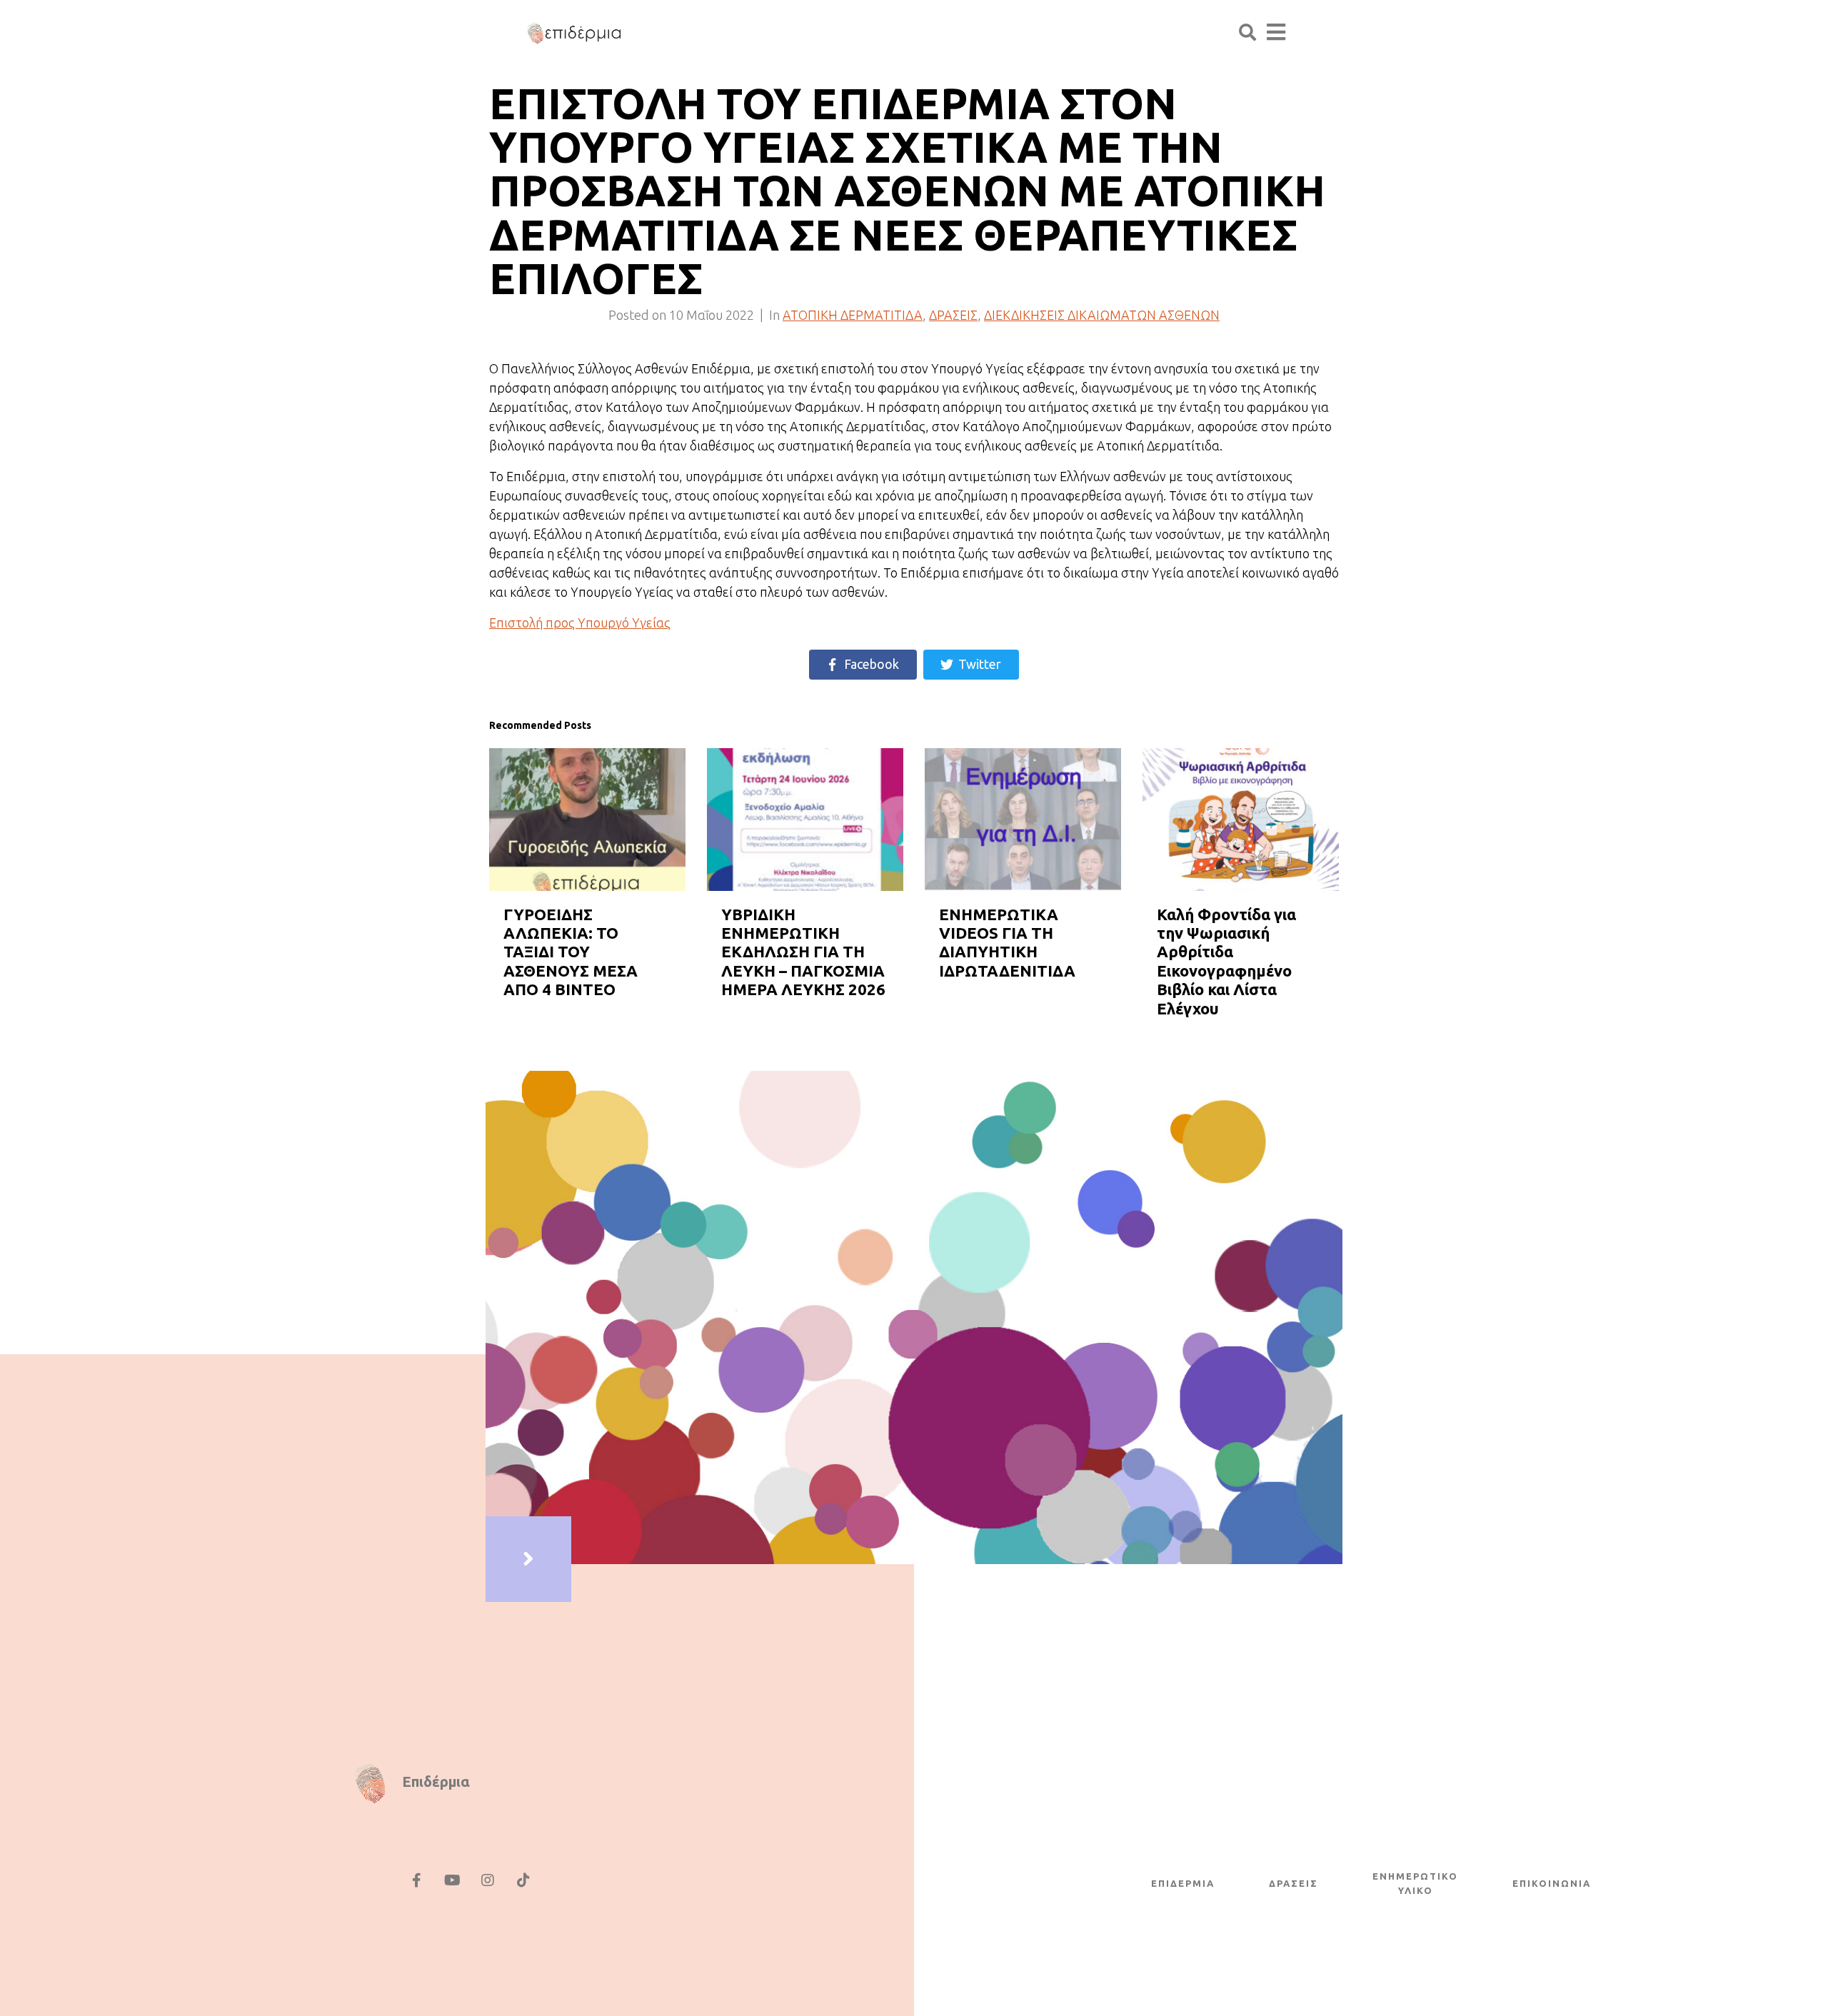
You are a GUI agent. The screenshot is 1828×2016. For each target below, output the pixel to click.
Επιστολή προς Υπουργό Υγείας (580, 623)
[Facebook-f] (416, 1880)
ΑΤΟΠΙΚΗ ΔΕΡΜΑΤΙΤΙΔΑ (853, 315)
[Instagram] (488, 1880)
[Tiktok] (523, 1880)
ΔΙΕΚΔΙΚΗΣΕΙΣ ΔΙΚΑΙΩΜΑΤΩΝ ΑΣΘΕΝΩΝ (1102, 315)
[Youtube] (452, 1880)
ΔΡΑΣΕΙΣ (953, 315)
